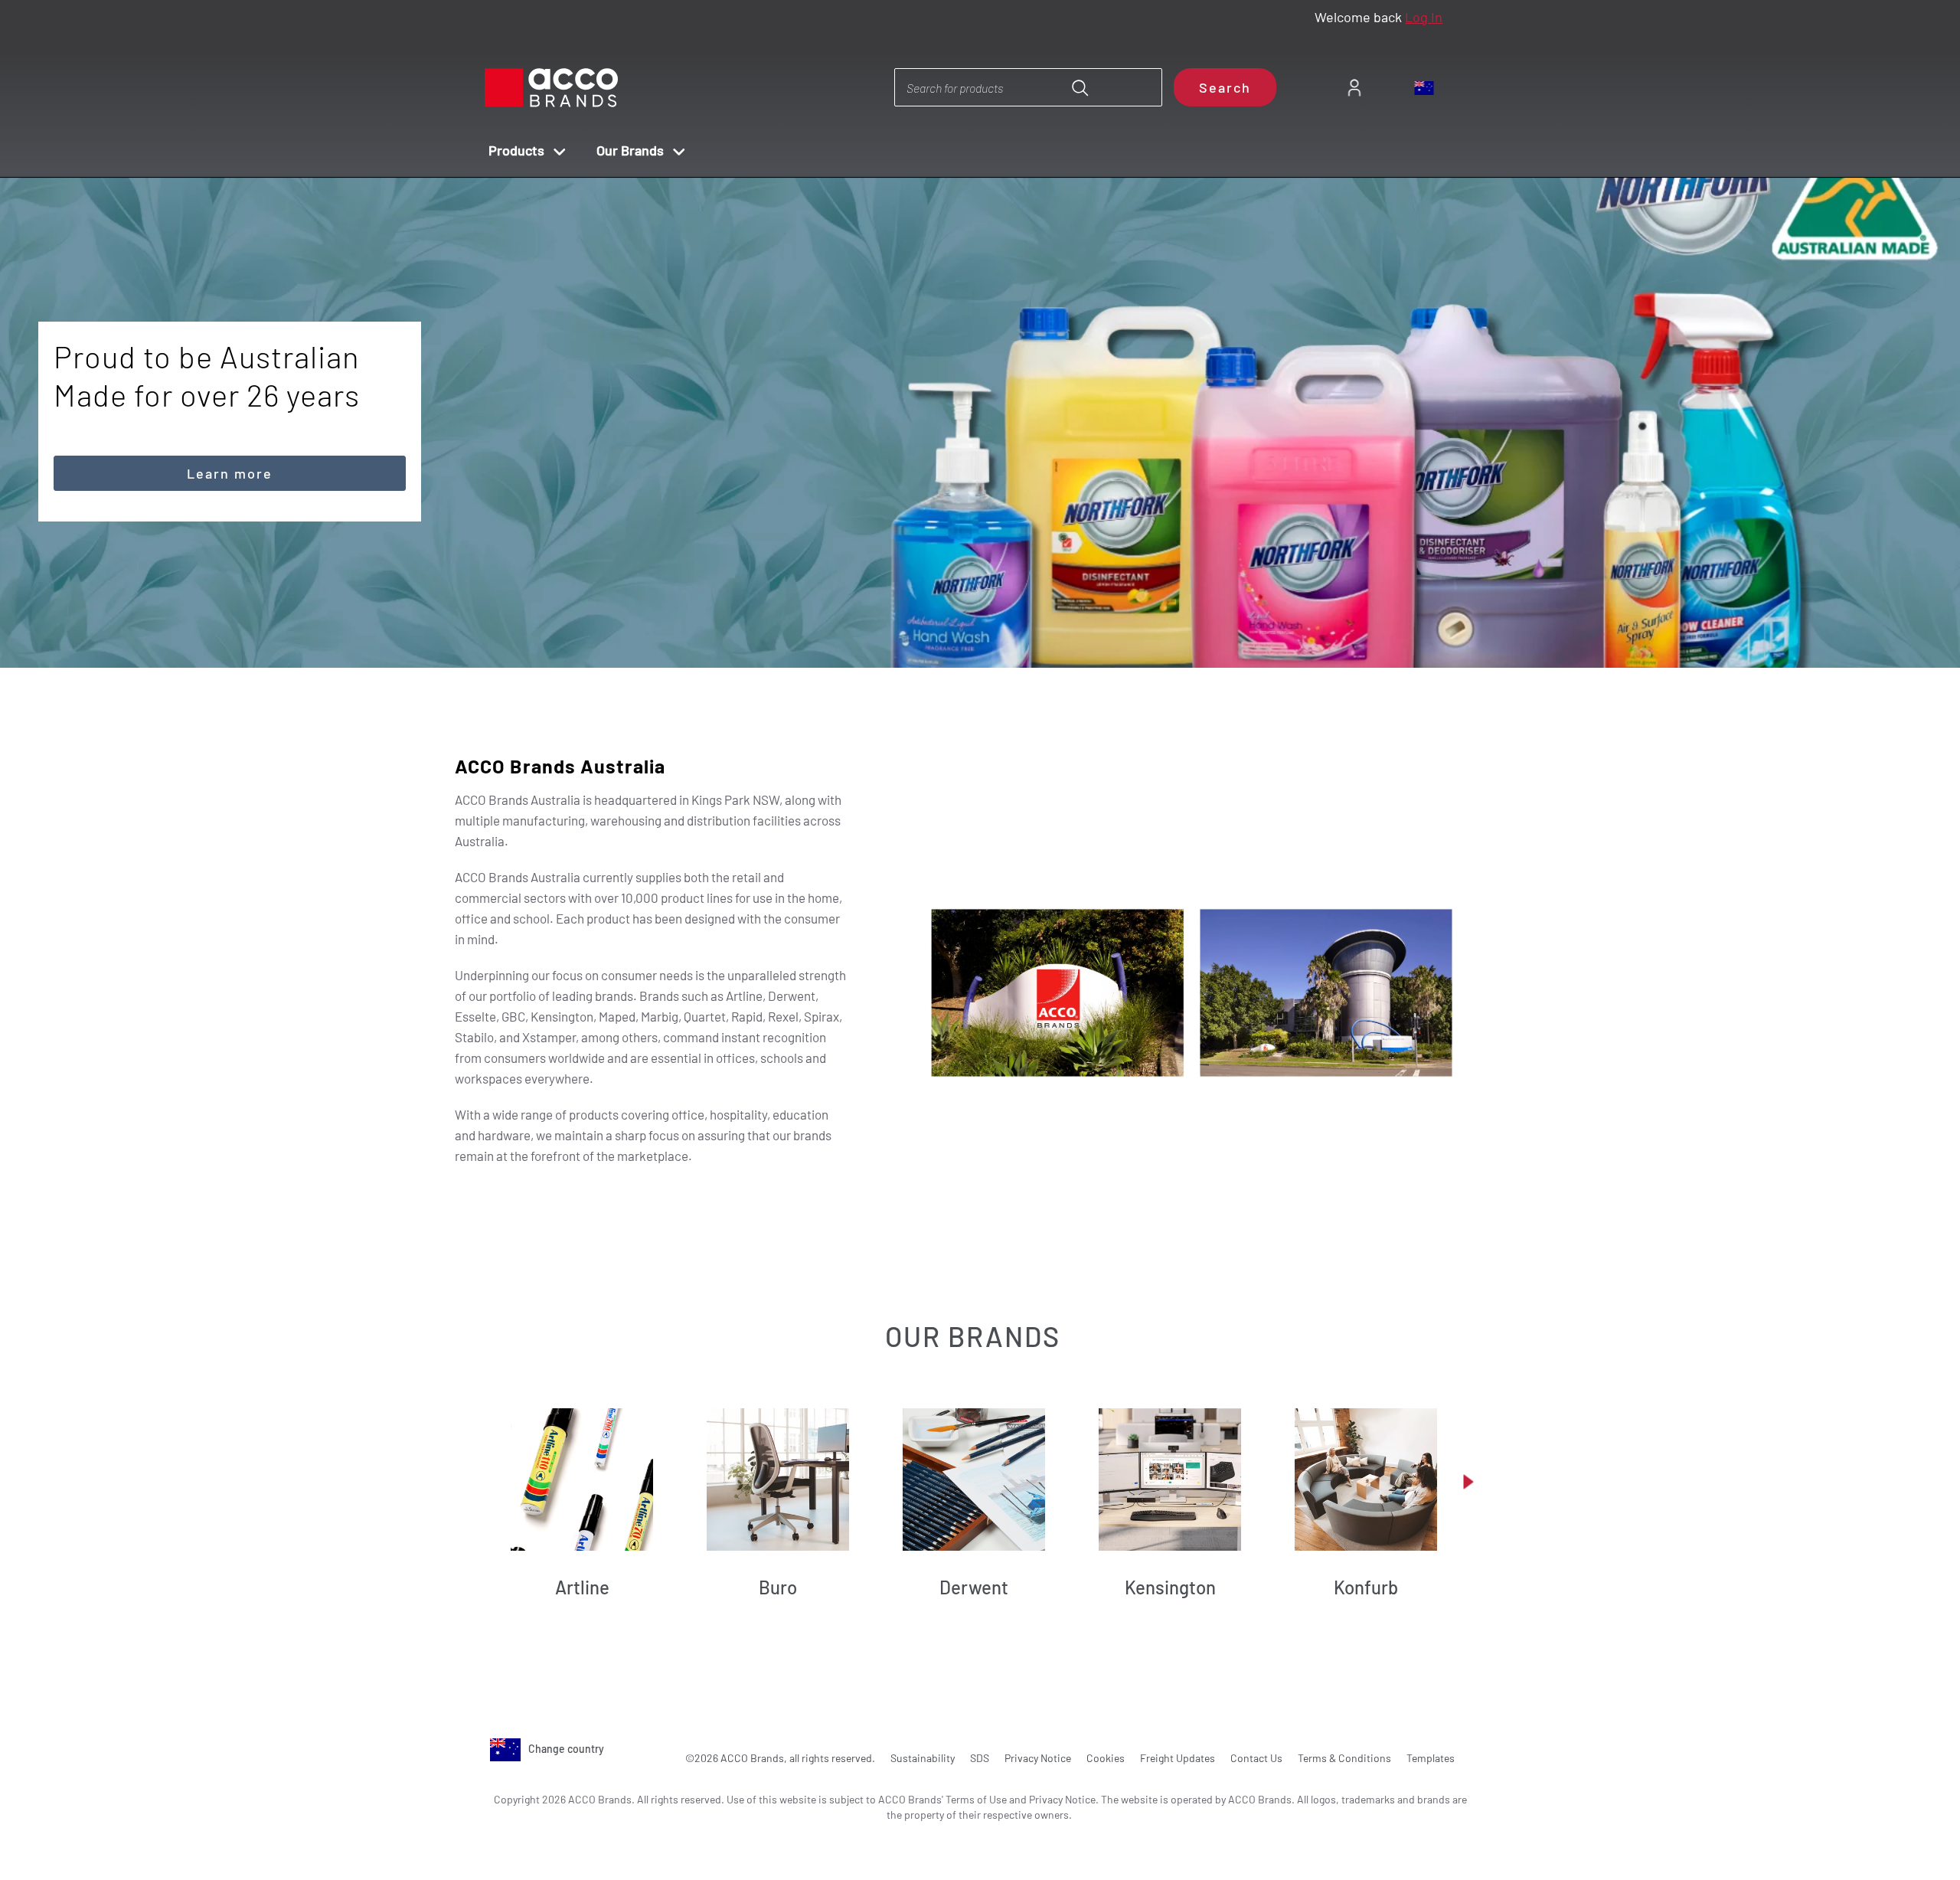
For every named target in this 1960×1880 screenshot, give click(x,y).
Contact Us (1256, 1758)
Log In (1424, 17)
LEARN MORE (230, 397)
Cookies (1106, 1758)
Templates (1431, 1758)
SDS (980, 1758)
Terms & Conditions (1344, 1758)
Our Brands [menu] (630, 150)
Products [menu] (516, 150)
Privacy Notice (1038, 1758)
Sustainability (923, 1758)
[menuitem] (1354, 88)
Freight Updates (1178, 1758)
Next (1007, 625)
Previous (964, 625)
